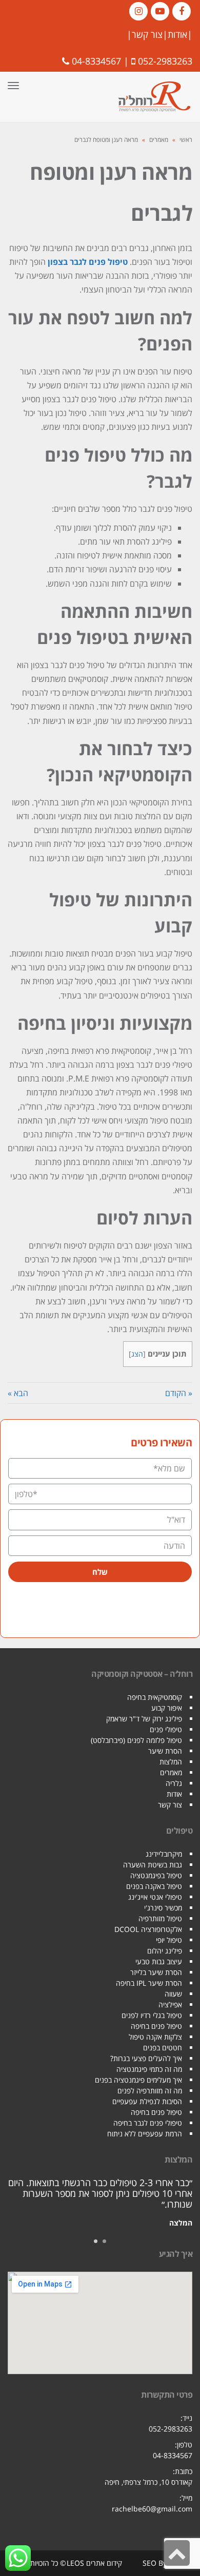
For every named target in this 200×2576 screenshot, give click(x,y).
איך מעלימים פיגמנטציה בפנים (138, 2080)
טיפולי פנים (166, 1729)
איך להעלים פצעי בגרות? (146, 2058)
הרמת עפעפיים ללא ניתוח (145, 2134)
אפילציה (170, 2004)
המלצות (171, 1762)
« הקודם (179, 1393)
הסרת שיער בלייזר (156, 1972)
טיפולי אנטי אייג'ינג (155, 1897)
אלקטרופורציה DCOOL (148, 1929)
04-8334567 (96, 61)
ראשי (186, 140)
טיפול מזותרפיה (160, 1918)
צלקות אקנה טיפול (155, 2037)
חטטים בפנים (163, 2048)
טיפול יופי (169, 1940)
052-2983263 (165, 61)
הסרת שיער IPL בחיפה (149, 1983)
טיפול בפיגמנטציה (156, 1875)
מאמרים (159, 140)
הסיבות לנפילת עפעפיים (147, 2101)
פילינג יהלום (165, 1951)
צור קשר (147, 34)
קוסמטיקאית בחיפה (155, 1697)
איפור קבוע (167, 1708)
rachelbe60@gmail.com (152, 2509)
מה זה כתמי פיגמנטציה (149, 2069)
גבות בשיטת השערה (153, 1865)
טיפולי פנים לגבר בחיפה (148, 2123)
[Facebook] (182, 11)
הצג (137, 1354)
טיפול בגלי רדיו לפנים (152, 2015)
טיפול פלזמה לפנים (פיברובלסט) (136, 1740)
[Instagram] (138, 11)
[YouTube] (160, 11)
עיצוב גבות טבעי (159, 1961)
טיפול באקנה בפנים (154, 1886)
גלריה (174, 1783)
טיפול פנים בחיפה (156, 2026)
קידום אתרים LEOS (94, 2563)
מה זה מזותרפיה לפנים (150, 2091)
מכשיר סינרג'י (163, 1908)
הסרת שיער (165, 1751)
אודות (177, 34)
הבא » (18, 1393)
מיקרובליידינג (164, 1854)
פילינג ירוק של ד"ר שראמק (144, 1719)
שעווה (173, 1994)
